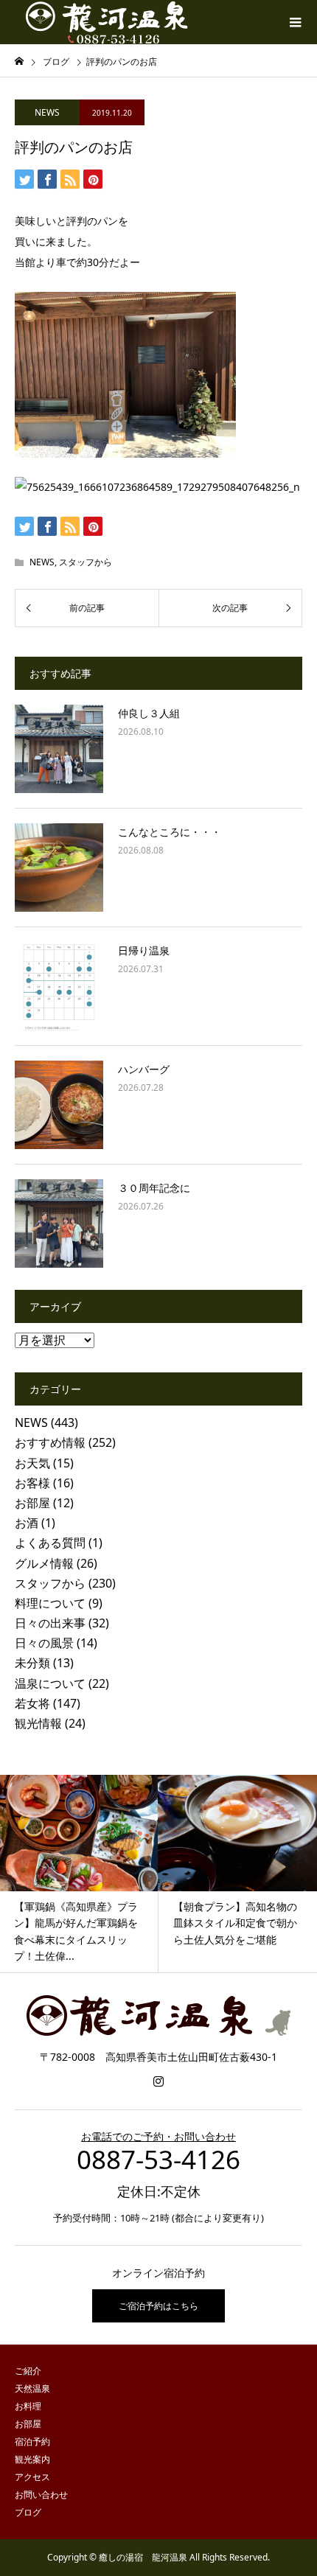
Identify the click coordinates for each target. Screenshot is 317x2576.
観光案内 (32, 2459)
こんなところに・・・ (170, 832)
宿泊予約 (32, 2441)
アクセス (32, 2477)
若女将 (32, 1703)
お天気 (32, 1463)
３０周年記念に (154, 1188)
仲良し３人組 (149, 713)
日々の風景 (44, 1643)
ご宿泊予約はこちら (158, 2306)
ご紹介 (28, 2371)
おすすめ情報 (50, 1442)
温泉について (50, 1683)
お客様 (32, 1483)
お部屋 (32, 1503)
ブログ (28, 2512)
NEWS (47, 112)
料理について (50, 1603)
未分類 (32, 1663)
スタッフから (86, 562)
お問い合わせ (41, 2495)
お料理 (28, 2406)
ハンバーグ (144, 1069)
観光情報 (38, 1723)
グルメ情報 (44, 1563)
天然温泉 (32, 2388)
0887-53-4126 (158, 2159)
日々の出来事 (50, 1623)
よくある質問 (50, 1543)
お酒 (27, 1523)
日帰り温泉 (144, 950)
